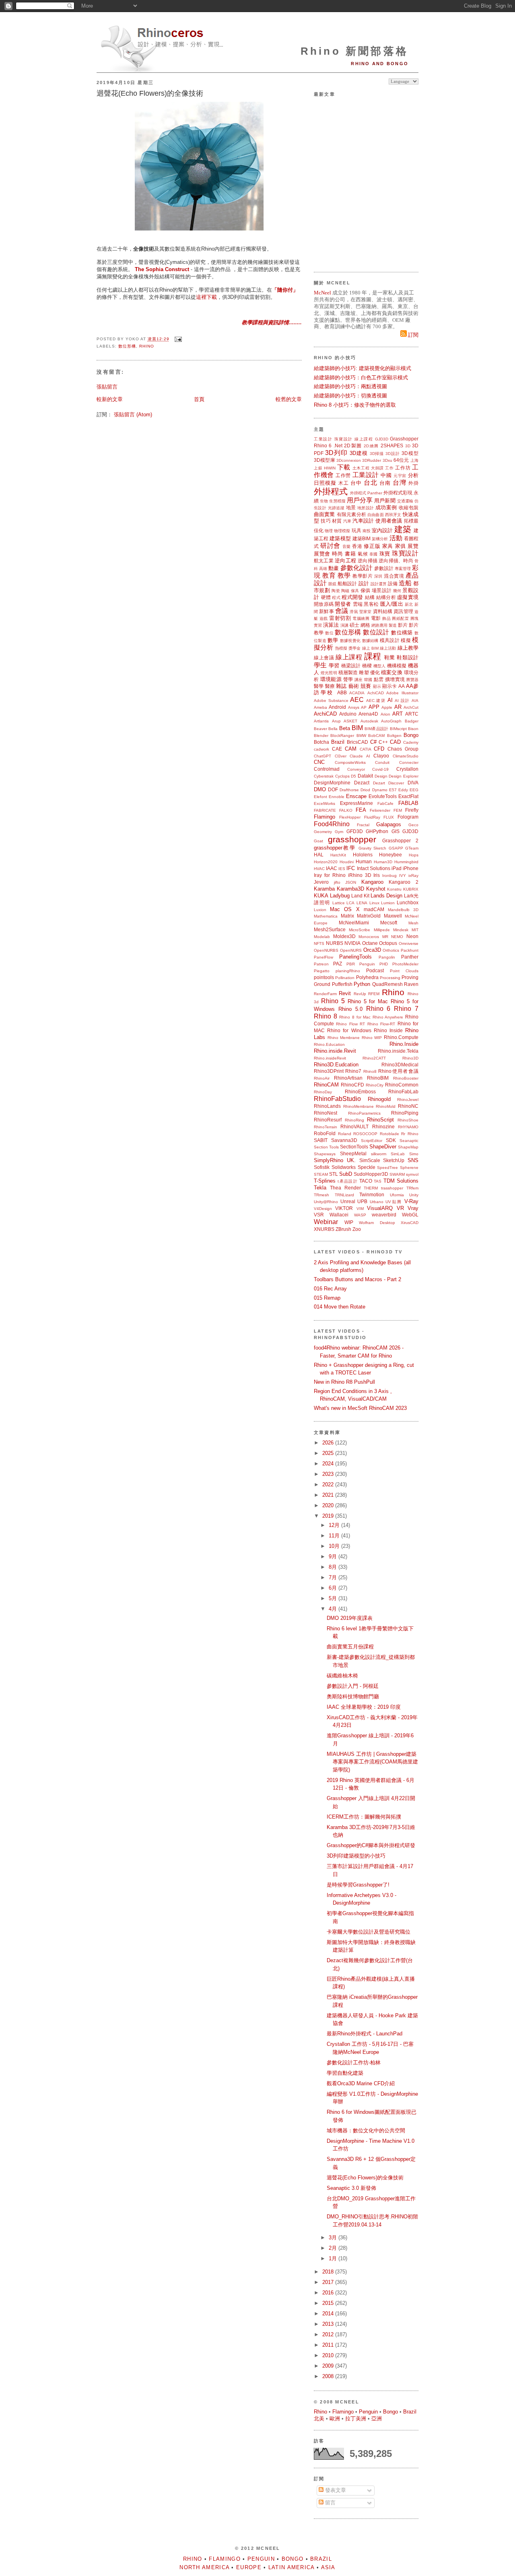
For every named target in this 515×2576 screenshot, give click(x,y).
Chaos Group (403, 749)
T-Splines (325, 1181)
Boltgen (394, 736)
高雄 (323, 569)
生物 (324, 501)
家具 (388, 546)
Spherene (409, 1168)
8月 (334, 1567)
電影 (376, 618)
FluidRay (372, 817)
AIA (415, 701)
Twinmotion (372, 1194)
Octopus (388, 943)
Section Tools (326, 1147)
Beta (345, 728)
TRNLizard (344, 1195)
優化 (375, 672)
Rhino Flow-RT (381, 1024)
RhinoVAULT (354, 1126)
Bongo (411, 735)
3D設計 (393, 454)
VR (400, 1208)
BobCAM (376, 736)
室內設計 (382, 530)
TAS (378, 1181)
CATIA (366, 749)
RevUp (360, 994)
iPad (397, 868)
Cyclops (342, 776)
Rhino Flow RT (350, 1024)
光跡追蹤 (336, 508)
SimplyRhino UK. (335, 1160)
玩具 (356, 530)
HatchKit (338, 855)
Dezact (362, 783)
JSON (351, 882)
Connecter (409, 762)
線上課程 (364, 439)
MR (385, 937)
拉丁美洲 (356, 2419)
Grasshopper (404, 439)
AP (364, 707)
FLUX (389, 817)
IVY (403, 875)
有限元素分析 (351, 514)
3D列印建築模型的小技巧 (356, 1856)
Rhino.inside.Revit (335, 1051)
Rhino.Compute (401, 1037)
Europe (249, 2567)
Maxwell (393, 916)
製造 (393, 625)
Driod (365, 790)
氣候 (363, 554)
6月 (334, 1588)
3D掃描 (377, 454)
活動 (396, 538)
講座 (359, 680)
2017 (329, 2282)
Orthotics (391, 950)
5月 (334, 1598)
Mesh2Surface (330, 929)
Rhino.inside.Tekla (398, 1051)
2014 (329, 2314)
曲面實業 (324, 514)
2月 (334, 2248)
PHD (384, 964)
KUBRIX (411, 889)
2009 (329, 2366)
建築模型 (340, 538)
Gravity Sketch (372, 848)
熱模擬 (341, 648)
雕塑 (364, 672)
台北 (371, 482)
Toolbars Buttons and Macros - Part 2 (357, 1279)
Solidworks (344, 1167)
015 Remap (327, 1298)
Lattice (339, 903)
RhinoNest (325, 1113)
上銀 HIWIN (325, 468)
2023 (329, 1474)
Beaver (320, 729)
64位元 (401, 460)
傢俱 (366, 590)
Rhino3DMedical (400, 1065)
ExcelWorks (324, 803)
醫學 (319, 686)
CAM (351, 749)
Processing (390, 978)
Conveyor (356, 769)
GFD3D (355, 831)
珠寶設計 (344, 439)
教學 (344, 575)
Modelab (322, 937)
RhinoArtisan (348, 1078)
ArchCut (411, 707)
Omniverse (409, 943)
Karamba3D (350, 889)
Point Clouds (404, 971)
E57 (393, 790)
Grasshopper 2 (400, 840)
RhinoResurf (328, 1120)
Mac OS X (345, 909)
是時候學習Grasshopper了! (358, 1885)
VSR (319, 1215)
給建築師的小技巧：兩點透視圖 (350, 386)
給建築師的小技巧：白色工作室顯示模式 (361, 378)
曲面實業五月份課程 (350, 1647)
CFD (379, 749)
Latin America (291, 2567)
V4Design (323, 1209)
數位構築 (402, 633)
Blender (321, 736)
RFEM (374, 994)
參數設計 (384, 568)
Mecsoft (389, 923)
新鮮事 (326, 611)
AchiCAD (376, 693)
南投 (367, 531)
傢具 (355, 591)
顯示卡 (390, 686)
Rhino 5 (333, 1001)
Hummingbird (406, 862)
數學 (333, 640)
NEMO (397, 937)
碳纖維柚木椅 (342, 1676)
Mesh (413, 923)
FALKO (346, 810)
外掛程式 (331, 491)
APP (374, 707)
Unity (414, 1195)
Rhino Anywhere (388, 1017)
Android (337, 707)
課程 (373, 656)
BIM (357, 728)
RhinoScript (380, 1120)
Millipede (382, 930)
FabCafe (385, 803)
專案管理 (403, 569)
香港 (357, 546)
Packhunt (410, 950)
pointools (324, 977)
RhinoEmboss (360, 1092)
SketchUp (394, 1160)
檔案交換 (391, 672)
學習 (334, 666)
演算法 (331, 625)
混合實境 (394, 576)
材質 (337, 521)
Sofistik (322, 1167)
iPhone (411, 868)
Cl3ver (341, 756)
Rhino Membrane (344, 1038)
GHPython (377, 831)
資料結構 (383, 611)
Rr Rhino (410, 1134)
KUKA (321, 896)
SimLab (398, 1154)
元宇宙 (400, 476)
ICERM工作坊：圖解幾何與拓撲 (364, 1817)
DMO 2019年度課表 (350, 1618)
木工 (344, 483)
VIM (360, 1209)
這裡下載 (206, 297)
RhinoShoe (408, 1120)
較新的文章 (110, 399)
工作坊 (403, 468)
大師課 (377, 468)
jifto (337, 882)
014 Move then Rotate (340, 1307)
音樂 (347, 546)
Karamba (324, 889)
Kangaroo (372, 882)
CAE (337, 749)
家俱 (401, 546)
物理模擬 (342, 531)
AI (390, 700)
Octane (370, 943)
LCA (350, 903)
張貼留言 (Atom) (133, 415)
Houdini (347, 862)
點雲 (379, 679)
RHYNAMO (408, 1127)
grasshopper (352, 839)
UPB (362, 1201)
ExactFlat (408, 796)
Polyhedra (367, 977)
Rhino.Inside (404, 1044)
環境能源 (331, 679)
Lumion (388, 903)
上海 (414, 460)
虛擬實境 (408, 597)
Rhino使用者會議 (398, 1071)
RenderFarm (325, 994)
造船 (405, 583)
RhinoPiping (405, 1113)
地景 (351, 507)
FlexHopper (350, 817)
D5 (353, 776)
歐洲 (335, 2419)
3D (408, 446)
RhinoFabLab (403, 1092)
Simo (414, 1154)
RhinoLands (327, 1106)
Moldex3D (344, 936)
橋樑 (367, 666)
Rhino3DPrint (329, 1071)
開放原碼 (324, 604)
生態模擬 (337, 501)
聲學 (348, 679)
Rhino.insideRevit (330, 1058)
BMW (361, 736)
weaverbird (384, 1215)
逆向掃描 (368, 561)
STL (334, 1174)
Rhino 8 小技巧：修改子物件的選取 (355, 405)
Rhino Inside (388, 1030)
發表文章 (335, 2490)
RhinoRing (354, 1120)
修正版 (372, 546)
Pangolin (387, 957)
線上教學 (408, 648)
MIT (415, 930)
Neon (412, 936)
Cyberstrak (324, 776)
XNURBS (324, 1229)
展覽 (413, 546)
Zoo (357, 1229)
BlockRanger (342, 736)
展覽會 (322, 554)
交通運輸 (405, 501)
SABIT (321, 1140)
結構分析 (386, 597)
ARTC (412, 714)
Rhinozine (383, 1126)
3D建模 (359, 453)
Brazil (338, 742)
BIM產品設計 (376, 729)
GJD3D (382, 439)
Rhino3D (410, 1058)
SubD (346, 1174)
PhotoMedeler (405, 964)
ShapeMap (408, 1147)
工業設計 (323, 439)
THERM (371, 1188)
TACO (366, 1181)
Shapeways (325, 1154)
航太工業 (324, 561)
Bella (333, 729)
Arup (336, 721)
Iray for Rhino (330, 875)
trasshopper (392, 1188)
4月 (334, 1609)
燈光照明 (329, 673)
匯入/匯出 (392, 604)
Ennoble (337, 797)
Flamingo (324, 817)
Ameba (320, 707)
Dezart (379, 783)
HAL (319, 855)
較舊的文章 (289, 399)
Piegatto (322, 971)
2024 (329, 1464)
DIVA (413, 783)
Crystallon (407, 769)
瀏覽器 (412, 680)
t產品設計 (348, 1181)
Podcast (375, 970)
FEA (361, 810)
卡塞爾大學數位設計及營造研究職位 (369, 1932)
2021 (329, 1495)
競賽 (366, 686)
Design (381, 776)
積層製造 (348, 672)
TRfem (412, 1188)
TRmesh (321, 1195)
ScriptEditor (372, 1141)
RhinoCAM (326, 1085)
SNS (413, 1160)
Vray (413, 1208)
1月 (334, 2258)
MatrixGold (369, 916)
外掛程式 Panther (366, 493)
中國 (386, 475)
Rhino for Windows (349, 1030)
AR (398, 707)
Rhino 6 (323, 445)
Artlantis (321, 721)
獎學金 (354, 648)
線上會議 (324, 657)
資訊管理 (403, 611)
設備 (393, 583)
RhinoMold (386, 1106)
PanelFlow (323, 957)
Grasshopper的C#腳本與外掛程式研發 (371, 1845)
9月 (334, 1557)
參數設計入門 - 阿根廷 (353, 1686)
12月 (335, 1525)
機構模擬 (397, 666)
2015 (329, 2303)
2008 (329, 2376)
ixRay (413, 875)
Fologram (408, 817)
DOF (333, 789)
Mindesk (401, 930)
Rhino (147, 346)
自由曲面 (376, 515)
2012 (329, 2334)
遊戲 (324, 618)
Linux (374, 903)
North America (204, 2567)
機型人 (380, 666)
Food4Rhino (332, 824)
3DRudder (372, 460)
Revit (345, 993)
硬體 (326, 597)
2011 (329, 2345)
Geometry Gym (329, 832)
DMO (320, 789)
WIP (349, 1222)
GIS (396, 831)
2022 (329, 1484)
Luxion (320, 910)
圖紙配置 (400, 618)
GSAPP (396, 848)
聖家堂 (365, 612)
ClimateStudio (406, 756)
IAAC (332, 868)
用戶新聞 (385, 501)
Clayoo (381, 756)
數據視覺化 (350, 641)
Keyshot (376, 889)
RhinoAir (322, 1078)
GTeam (412, 848)
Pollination (345, 978)
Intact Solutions (374, 868)
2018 (329, 2272)
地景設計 (366, 508)
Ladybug (340, 896)
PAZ (338, 964)
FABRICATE (325, 810)
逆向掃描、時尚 (396, 561)
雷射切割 (340, 618)
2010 (329, 2355)
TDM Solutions (401, 1181)
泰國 (374, 554)
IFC (351, 868)
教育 (329, 575)
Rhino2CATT (374, 1058)
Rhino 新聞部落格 (354, 51)
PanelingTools (355, 957)
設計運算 (379, 584)
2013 (329, 2324)
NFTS (319, 943)
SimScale (370, 1160)
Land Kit (360, 896)
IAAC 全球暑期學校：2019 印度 (364, 1707)
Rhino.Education (329, 1044)
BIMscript (398, 729)
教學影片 (363, 576)
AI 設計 (402, 701)
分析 (413, 475)
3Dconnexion (349, 460)
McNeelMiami (354, 923)
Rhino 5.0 (350, 1009)
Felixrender (380, 810)
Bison (413, 729)
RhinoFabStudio (337, 1099)
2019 (329, 1516)
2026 (329, 1443)
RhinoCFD (352, 1085)
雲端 (358, 604)
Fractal (363, 825)
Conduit (382, 762)
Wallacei (339, 1215)
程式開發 (352, 597)
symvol (412, 1174)
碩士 (354, 625)
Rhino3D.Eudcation (336, 1065)
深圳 (378, 576)
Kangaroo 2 (404, 882)
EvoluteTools (383, 796)
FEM (398, 810)
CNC (319, 762)
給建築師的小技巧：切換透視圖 (350, 396)
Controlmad (327, 769)
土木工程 (361, 468)
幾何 (397, 591)
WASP (360, 1215)
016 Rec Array (330, 1289)
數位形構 (127, 346)
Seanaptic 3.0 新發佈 (351, 2188)
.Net (338, 445)
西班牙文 (393, 515)
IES (342, 869)
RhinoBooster (406, 1078)
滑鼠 (354, 612)
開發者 (343, 604)
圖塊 (414, 618)
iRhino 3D (360, 875)
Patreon (321, 964)
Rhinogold (379, 1099)
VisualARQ (380, 1208)
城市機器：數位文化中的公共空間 (366, 2131)
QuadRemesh (387, 984)
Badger (412, 721)
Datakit (365, 776)
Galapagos (389, 824)
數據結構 (370, 641)
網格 (365, 625)
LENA (362, 903)
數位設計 (376, 632)
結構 (370, 597)
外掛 (413, 483)
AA (402, 686)
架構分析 (380, 539)
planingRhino (348, 971)
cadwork (321, 749)
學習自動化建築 (345, 2073)
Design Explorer (404, 776)
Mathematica (326, 916)
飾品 (386, 618)
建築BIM (362, 538)
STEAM (321, 1174)
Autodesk (369, 721)
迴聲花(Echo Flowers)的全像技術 (150, 93)
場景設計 (382, 590)
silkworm (379, 1154)
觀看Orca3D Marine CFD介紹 (361, 2083)
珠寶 (385, 554)
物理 (329, 531)
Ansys (354, 707)
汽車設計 (363, 521)
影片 (403, 625)
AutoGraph (391, 721)
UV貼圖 (394, 1202)
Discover (396, 783)
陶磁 (345, 591)
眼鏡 (332, 584)
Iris (377, 875)
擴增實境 (395, 679)
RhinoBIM (378, 1078)
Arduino (348, 714)
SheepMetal (353, 1153)
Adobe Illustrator (402, 693)
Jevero (321, 882)
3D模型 (410, 453)
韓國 (368, 680)
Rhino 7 (406, 1009)
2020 (329, 1505)
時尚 (337, 554)
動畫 (334, 568)
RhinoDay (323, 1092)
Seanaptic (409, 1141)
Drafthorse (349, 790)
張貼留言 (107, 387)
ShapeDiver (383, 1147)
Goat (318, 841)
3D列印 (336, 453)
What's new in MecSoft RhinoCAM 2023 (360, 1408)
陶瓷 (336, 591)
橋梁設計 (351, 666)
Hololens (363, 855)
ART (398, 714)
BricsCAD (357, 742)
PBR (351, 964)
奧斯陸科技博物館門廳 (353, 1696)
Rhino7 (353, 1071)
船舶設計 (347, 583)
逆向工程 (345, 561)
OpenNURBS (326, 950)
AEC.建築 (376, 701)
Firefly (412, 810)
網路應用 (379, 625)
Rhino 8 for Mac (355, 1017)
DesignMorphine (332, 783)
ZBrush (343, 1229)
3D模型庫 (324, 460)
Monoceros (369, 937)
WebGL (410, 1215)
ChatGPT (322, 756)
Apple (387, 707)
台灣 (400, 482)
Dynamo (380, 790)
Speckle (367, 1167)
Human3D (383, 862)
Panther (410, 957)
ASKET (350, 721)
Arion (385, 714)
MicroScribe (359, 930)
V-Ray (411, 1201)
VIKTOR (344, 1208)
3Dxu (387, 460)
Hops (414, 855)
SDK (391, 1140)
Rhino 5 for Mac (368, 1001)
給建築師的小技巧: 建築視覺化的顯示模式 (363, 368)
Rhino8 (370, 1071)
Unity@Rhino (326, 1202)
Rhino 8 (325, 1016)
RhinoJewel (408, 1100)
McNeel (322, 293)
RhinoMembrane (358, 1106)
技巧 (325, 521)
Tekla (320, 1188)
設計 (364, 583)
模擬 (406, 640)
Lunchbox (408, 902)
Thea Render (345, 1188)
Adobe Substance (331, 701)
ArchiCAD (325, 714)
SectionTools (354, 1147)
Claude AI (360, 756)
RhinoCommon (402, 1085)
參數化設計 (356, 568)
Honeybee (390, 855)
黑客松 (371, 604)
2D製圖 (353, 445)
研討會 (330, 546)
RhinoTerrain (325, 1127)
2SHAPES (392, 445)
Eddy (403, 790)
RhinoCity (375, 1085)
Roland (345, 1134)
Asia (328, 2567)
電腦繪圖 (361, 618)
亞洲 (377, 2419)
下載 (344, 467)
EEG (414, 790)
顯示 (377, 686)
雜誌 (341, 686)
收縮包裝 (409, 507)
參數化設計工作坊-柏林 (354, 2063)
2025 (329, 1453)
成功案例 (386, 507)
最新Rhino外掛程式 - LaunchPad (365, 2034)
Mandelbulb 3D (403, 910)
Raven (411, 984)
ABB (342, 692)
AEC (357, 700)
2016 (329, 2293)
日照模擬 (325, 483)
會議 (342, 611)
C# (373, 742)
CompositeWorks (350, 762)
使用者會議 (389, 521)
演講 (344, 625)
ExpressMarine (356, 803)
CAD (395, 742)
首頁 (199, 399)
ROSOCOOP (365, 1134)
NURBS (335, 943)
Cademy (411, 742)
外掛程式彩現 (398, 493)
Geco (413, 825)
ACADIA (357, 693)
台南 (385, 483)
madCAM (374, 909)
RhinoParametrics (364, 1113)
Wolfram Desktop (377, 1223)
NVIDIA (352, 943)
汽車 (347, 521)
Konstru (394, 889)
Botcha (321, 742)
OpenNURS (351, 950)
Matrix (347, 916)
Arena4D (368, 714)
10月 (335, 1546)
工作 (389, 468)
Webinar (326, 1222)
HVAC (319, 869)
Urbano (377, 1202)
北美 (319, 2419)
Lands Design (386, 896)
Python (362, 984)
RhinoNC (408, 1106)
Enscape (356, 796)
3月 (334, 2238)
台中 (356, 483)
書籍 (350, 554)
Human (364, 861)
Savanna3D (344, 1140)
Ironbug (389, 875)
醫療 (330, 686)
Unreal (348, 1201)
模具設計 (390, 640)
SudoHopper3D (371, 1174)
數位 (329, 633)
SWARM (397, 1174)
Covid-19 (380, 769)
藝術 (354, 686)
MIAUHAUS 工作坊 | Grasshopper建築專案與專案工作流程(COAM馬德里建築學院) (372, 1762)
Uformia (397, 1195)
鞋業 (390, 657)
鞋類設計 (408, 657)
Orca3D (372, 950)
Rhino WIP (372, 1038)
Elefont (320, 797)
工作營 (343, 475)
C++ (383, 742)
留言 (330, 2503)
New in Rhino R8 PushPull (344, 1382)
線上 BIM (370, 648)
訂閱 (413, 335)
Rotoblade (389, 1134)
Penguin (367, 964)
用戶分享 (360, 500)
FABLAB (408, 803)
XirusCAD (410, 1223)
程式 (336, 598)
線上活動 (388, 648)
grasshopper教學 (335, 848)
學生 (320, 665)
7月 (334, 1577)
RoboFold (325, 1133)
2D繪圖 (371, 446)
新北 (409, 604)
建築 (403, 529)
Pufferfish (342, 984)
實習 (318, 625)
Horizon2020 (326, 862)
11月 (335, 1536)
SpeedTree (387, 1168)
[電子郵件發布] (177, 339)
